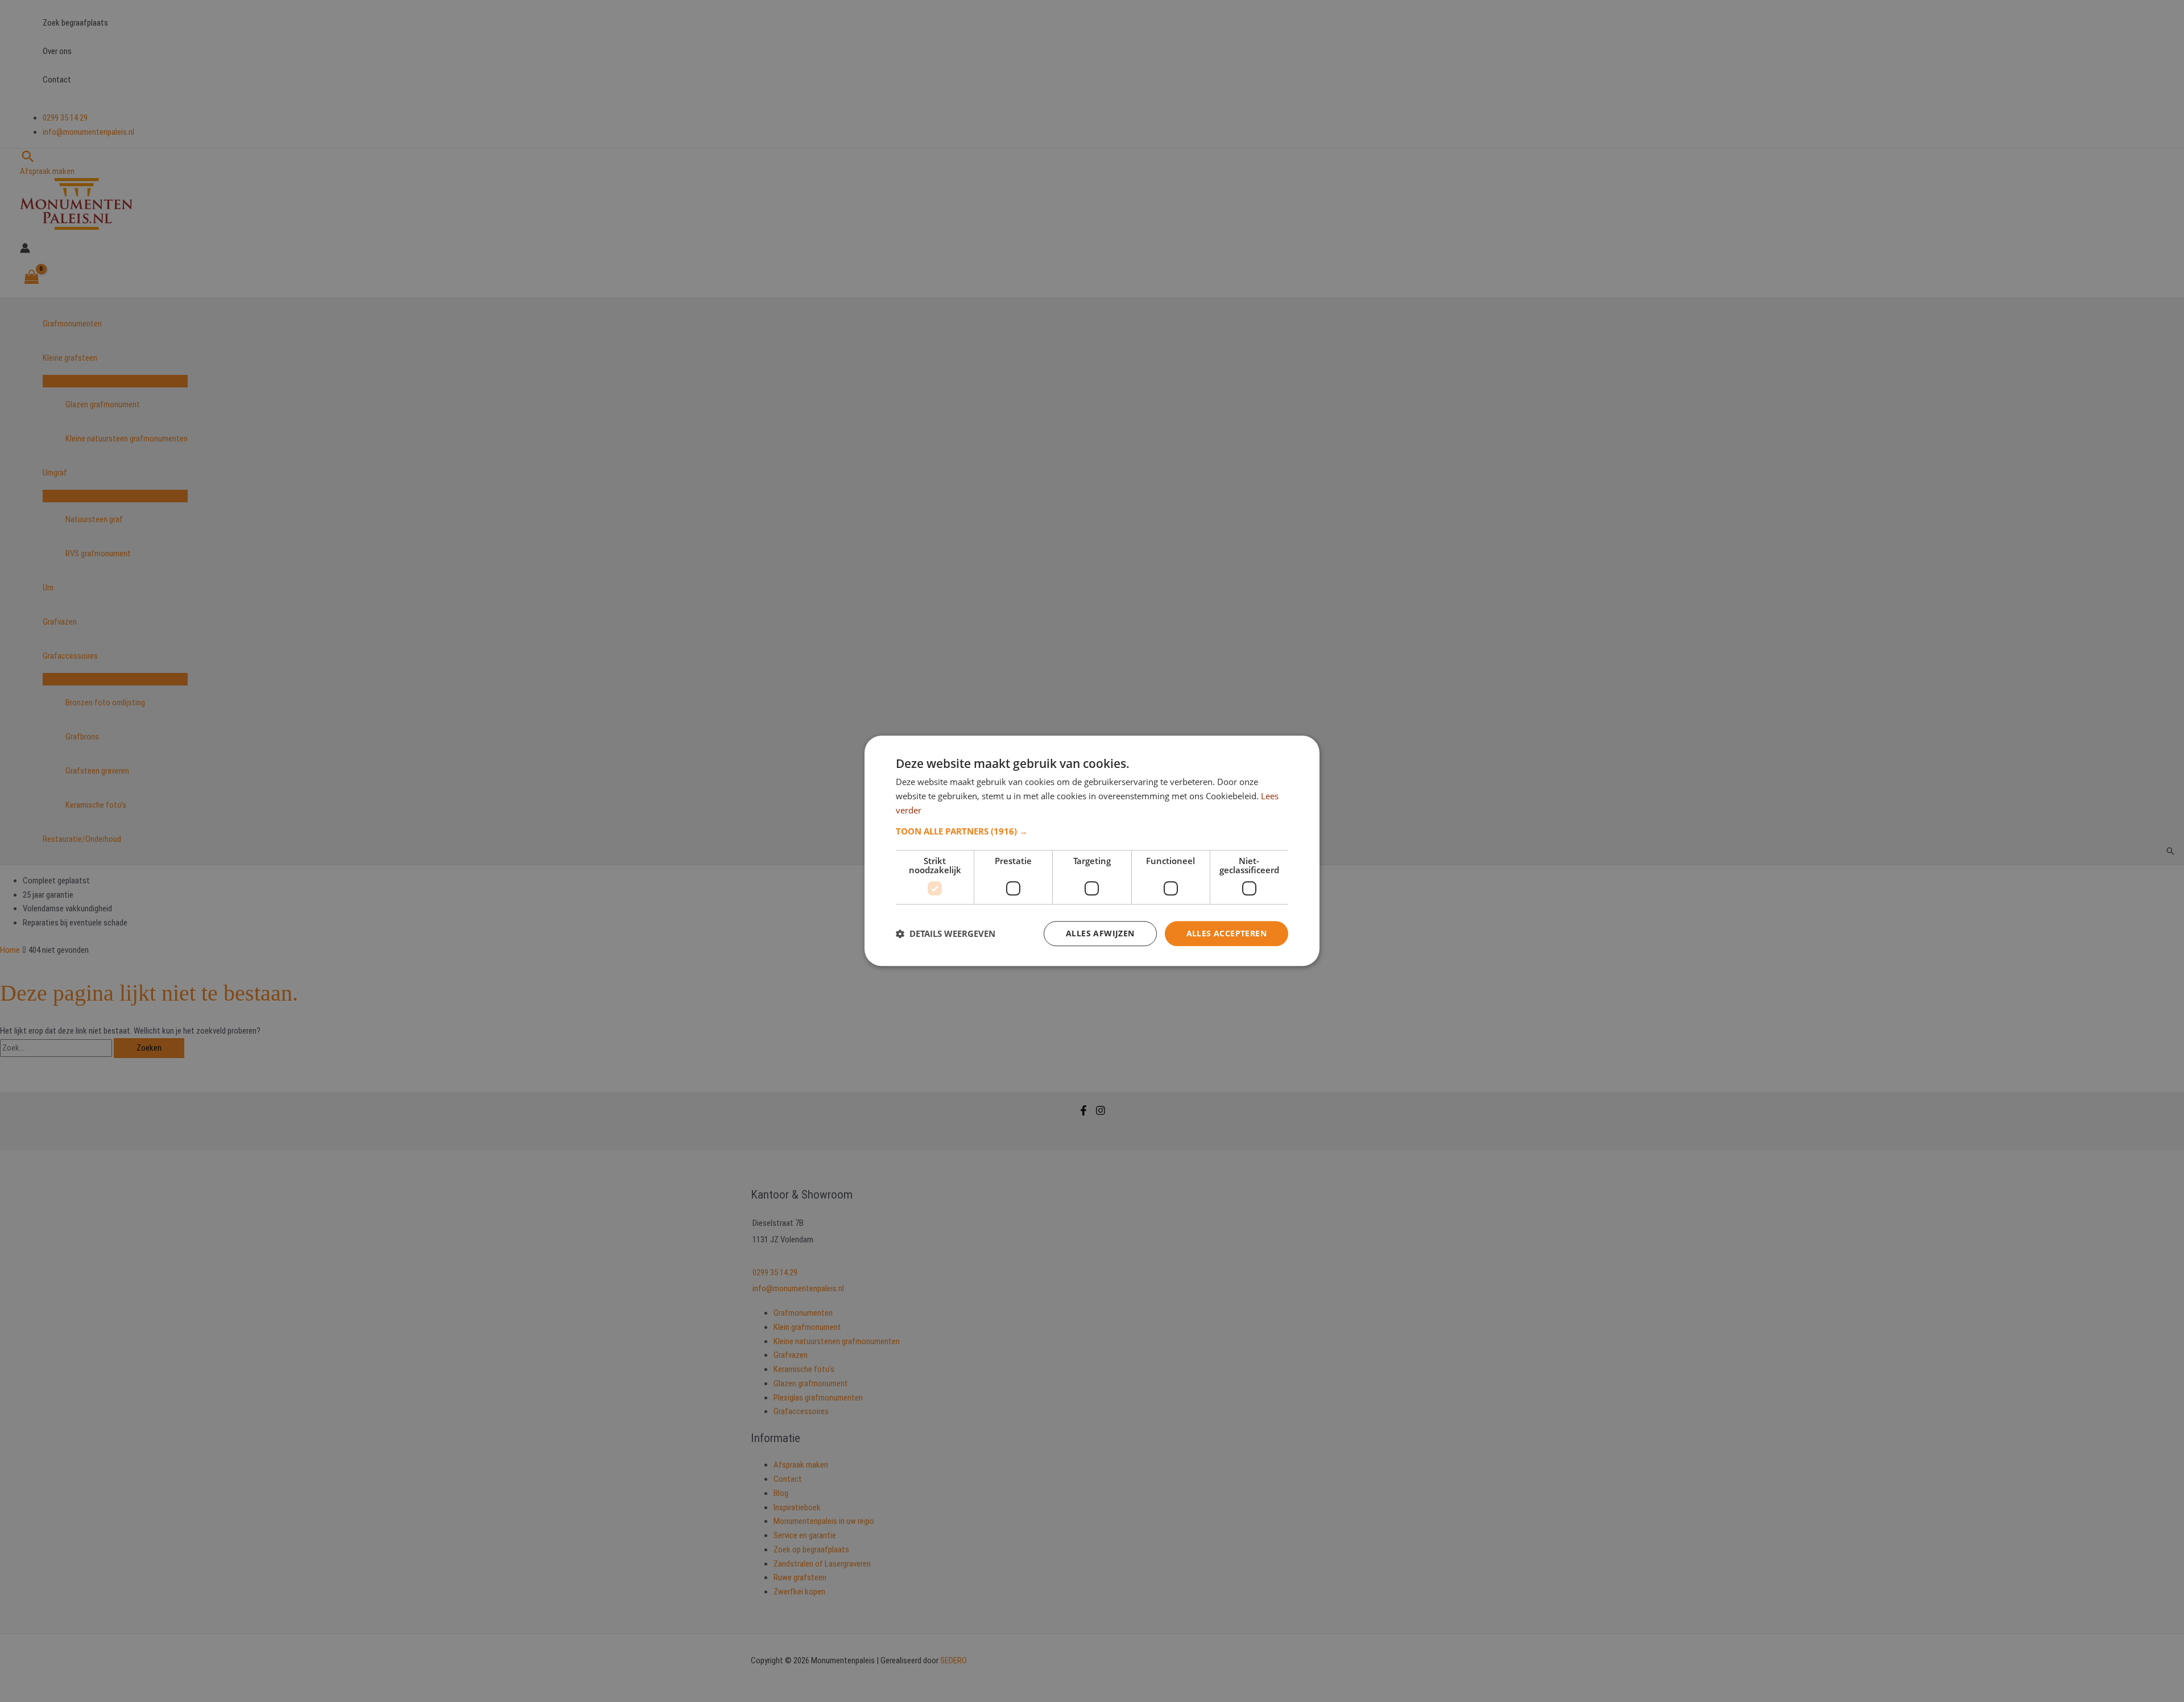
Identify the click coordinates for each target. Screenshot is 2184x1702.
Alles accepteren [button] (1227, 933)
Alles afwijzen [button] (1100, 933)
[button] (1092, 831)
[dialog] (1092, 851)
